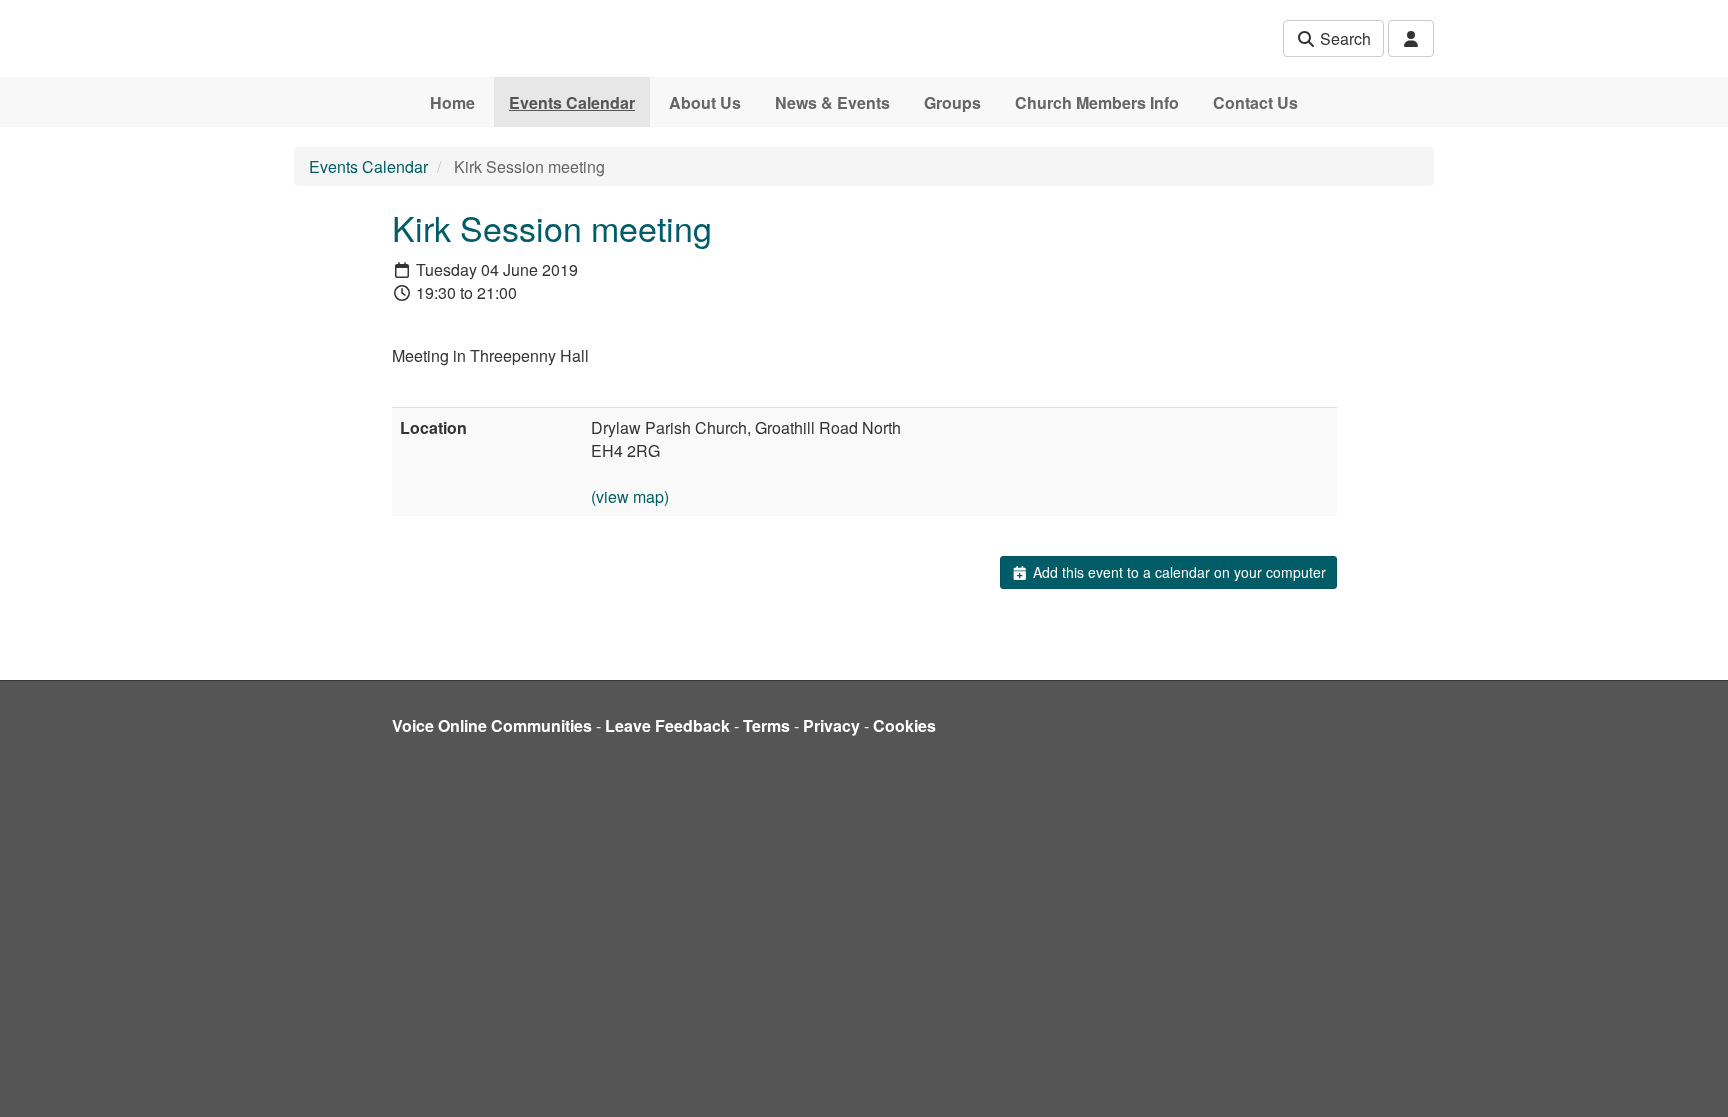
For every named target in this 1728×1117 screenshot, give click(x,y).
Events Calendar (572, 102)
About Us (705, 102)
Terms (766, 725)
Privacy (831, 725)
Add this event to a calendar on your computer (1177, 572)
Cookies (904, 725)
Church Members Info (1097, 102)
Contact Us (1255, 102)
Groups (952, 102)
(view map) (630, 496)
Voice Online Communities (492, 725)
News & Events (832, 102)
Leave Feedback (667, 725)
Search (1343, 38)
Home (452, 102)
